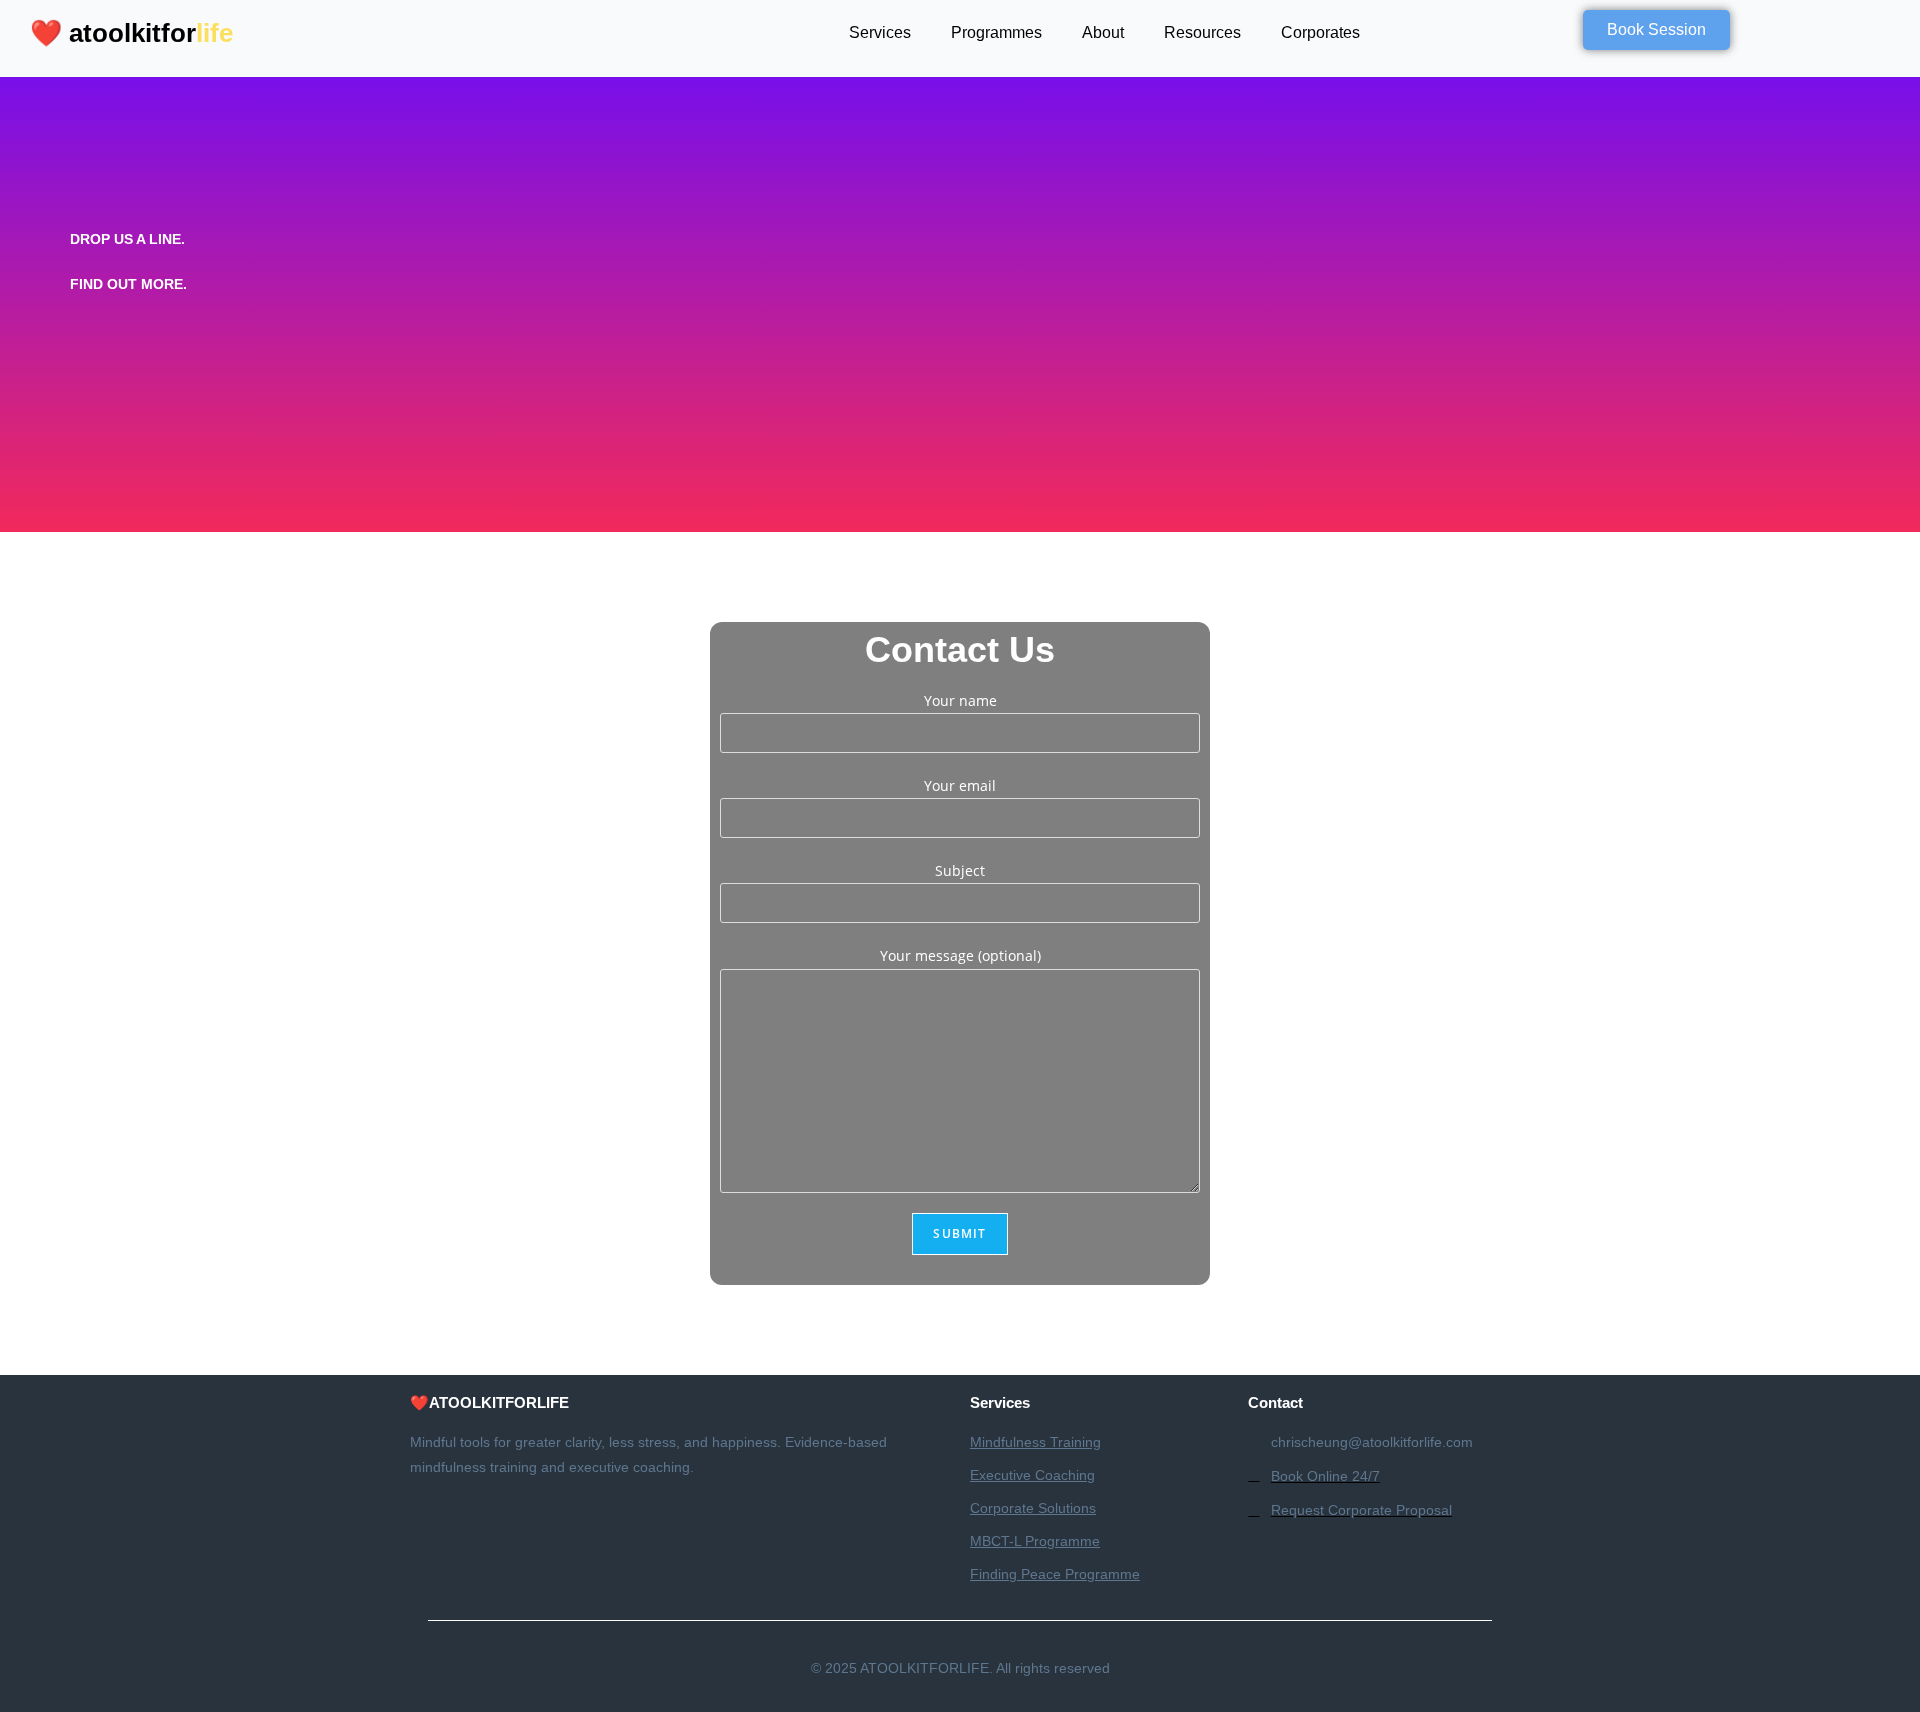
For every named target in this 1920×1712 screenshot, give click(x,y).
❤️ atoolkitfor (135, 33)
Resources (1202, 32)
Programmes (996, 32)
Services (880, 32)
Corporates (1320, 32)
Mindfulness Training (1035, 1442)
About (1103, 32)
